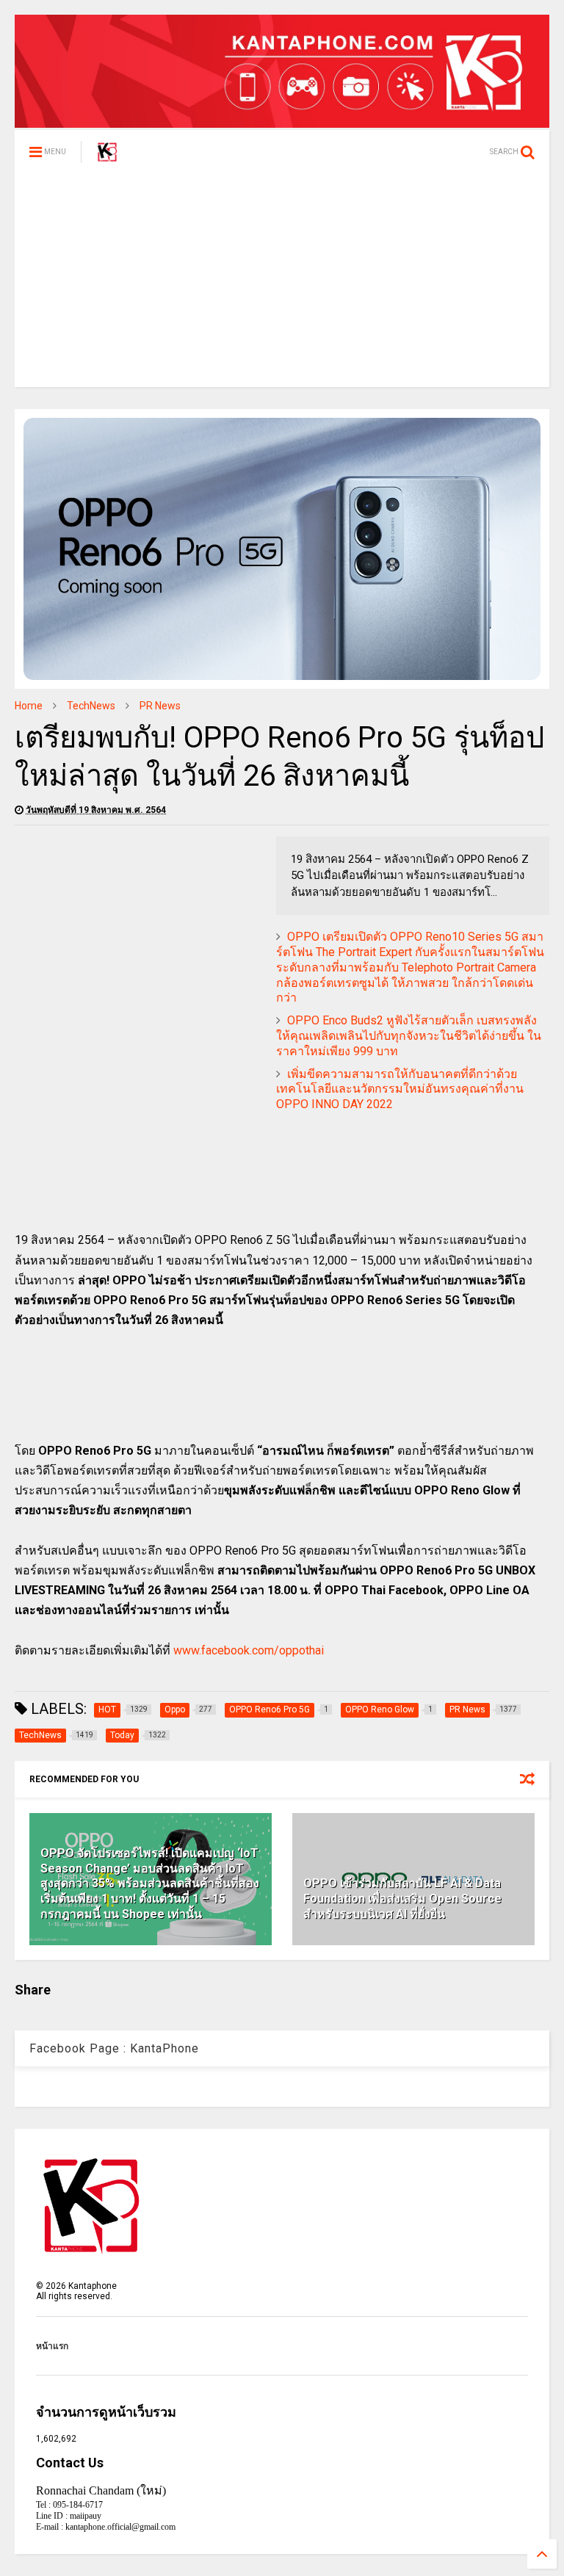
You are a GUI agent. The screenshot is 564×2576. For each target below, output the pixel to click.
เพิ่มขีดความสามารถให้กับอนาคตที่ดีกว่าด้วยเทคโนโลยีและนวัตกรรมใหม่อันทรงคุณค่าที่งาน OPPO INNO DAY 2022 (400, 1089)
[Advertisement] (282, 284)
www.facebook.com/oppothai (249, 1650)
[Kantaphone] (107, 156)
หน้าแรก (52, 2346)
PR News (160, 706)
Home (29, 706)
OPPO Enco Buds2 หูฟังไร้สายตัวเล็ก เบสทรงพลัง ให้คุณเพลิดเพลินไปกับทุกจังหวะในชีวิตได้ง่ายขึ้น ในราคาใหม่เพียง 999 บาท (409, 1036)
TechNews (91, 706)
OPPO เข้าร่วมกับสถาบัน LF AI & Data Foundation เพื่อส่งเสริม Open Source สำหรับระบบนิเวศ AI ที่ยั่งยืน (402, 1899)
